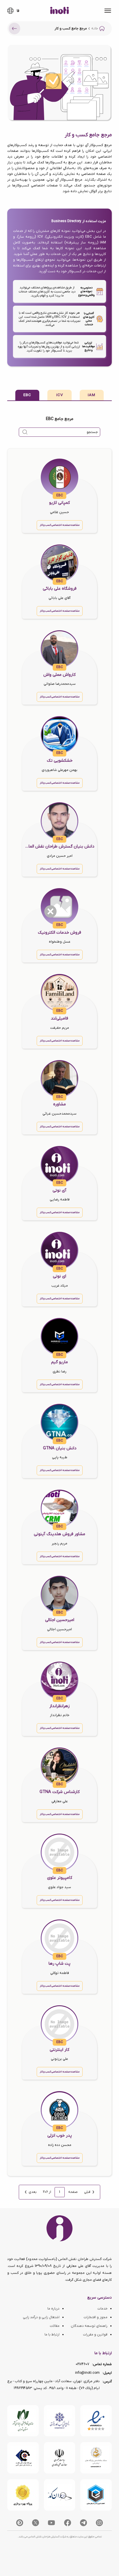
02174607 (82, 2364)
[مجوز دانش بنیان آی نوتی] (60, 2458)
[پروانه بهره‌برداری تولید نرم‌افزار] (23, 2495)
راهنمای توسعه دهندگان (89, 2326)
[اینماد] (96, 2421)
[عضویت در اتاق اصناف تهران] (23, 2458)
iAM (92, 395)
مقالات (55, 2326)
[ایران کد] (60, 2495)
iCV (60, 395)
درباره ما (53, 2309)
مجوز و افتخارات (95, 2317)
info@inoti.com (87, 2373)
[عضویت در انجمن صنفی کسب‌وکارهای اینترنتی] (60, 2421)
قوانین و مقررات (95, 2335)
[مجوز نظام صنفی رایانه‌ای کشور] (23, 2421)
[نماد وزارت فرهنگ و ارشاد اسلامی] (96, 2458)
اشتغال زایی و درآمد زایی (41, 2317)
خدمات (102, 2309)
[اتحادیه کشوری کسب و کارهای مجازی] (96, 2495)
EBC (27, 395)
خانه (95, 29)
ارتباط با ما (52, 2335)
